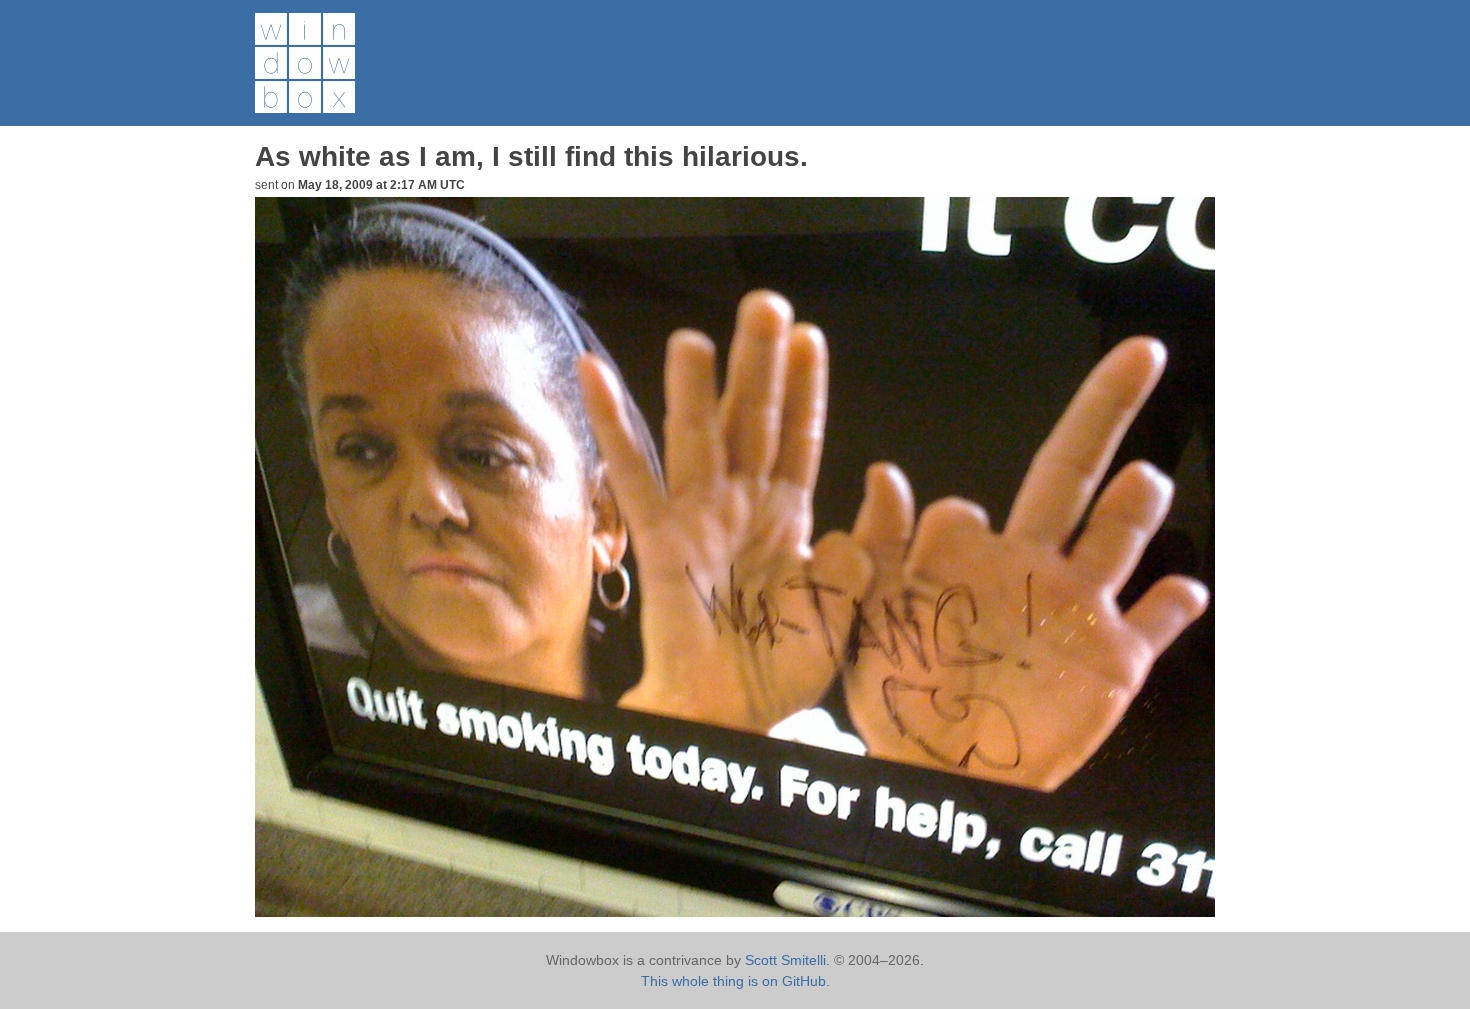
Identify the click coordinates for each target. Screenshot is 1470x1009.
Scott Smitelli (785, 960)
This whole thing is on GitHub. (735, 981)
